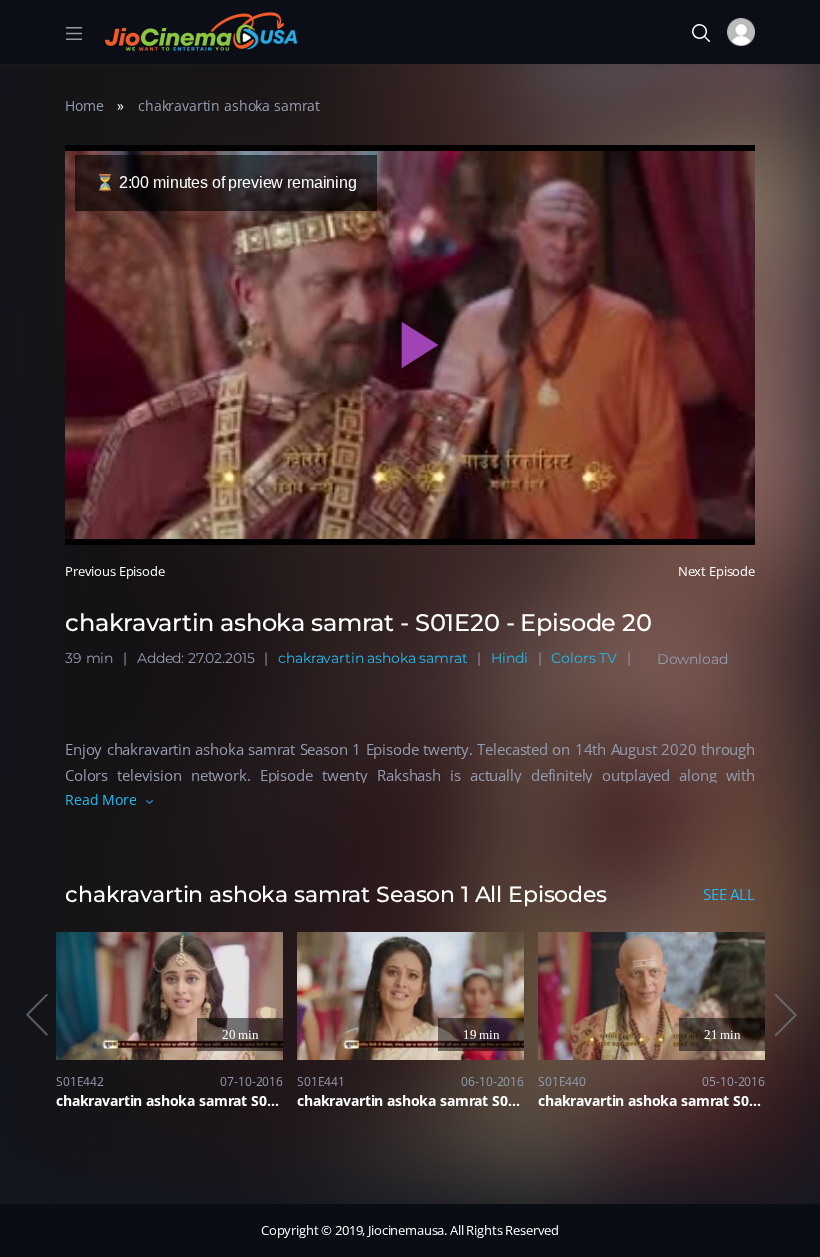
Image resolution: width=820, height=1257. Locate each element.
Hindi (509, 658)
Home (84, 105)
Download (692, 659)
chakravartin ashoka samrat (229, 105)
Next (784, 1014)
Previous (36, 1014)
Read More (101, 799)
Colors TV (584, 658)
